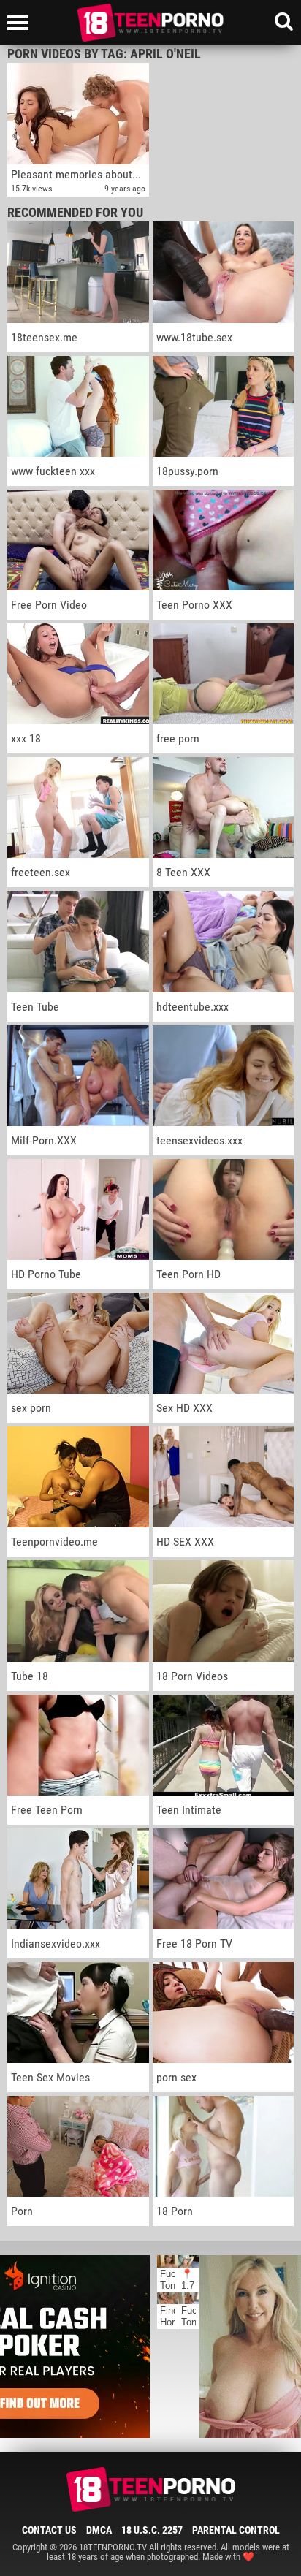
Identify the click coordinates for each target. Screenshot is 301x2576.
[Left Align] (22, 23)
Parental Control (236, 2530)
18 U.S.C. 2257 (152, 2530)
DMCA (99, 2530)
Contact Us (49, 2530)
